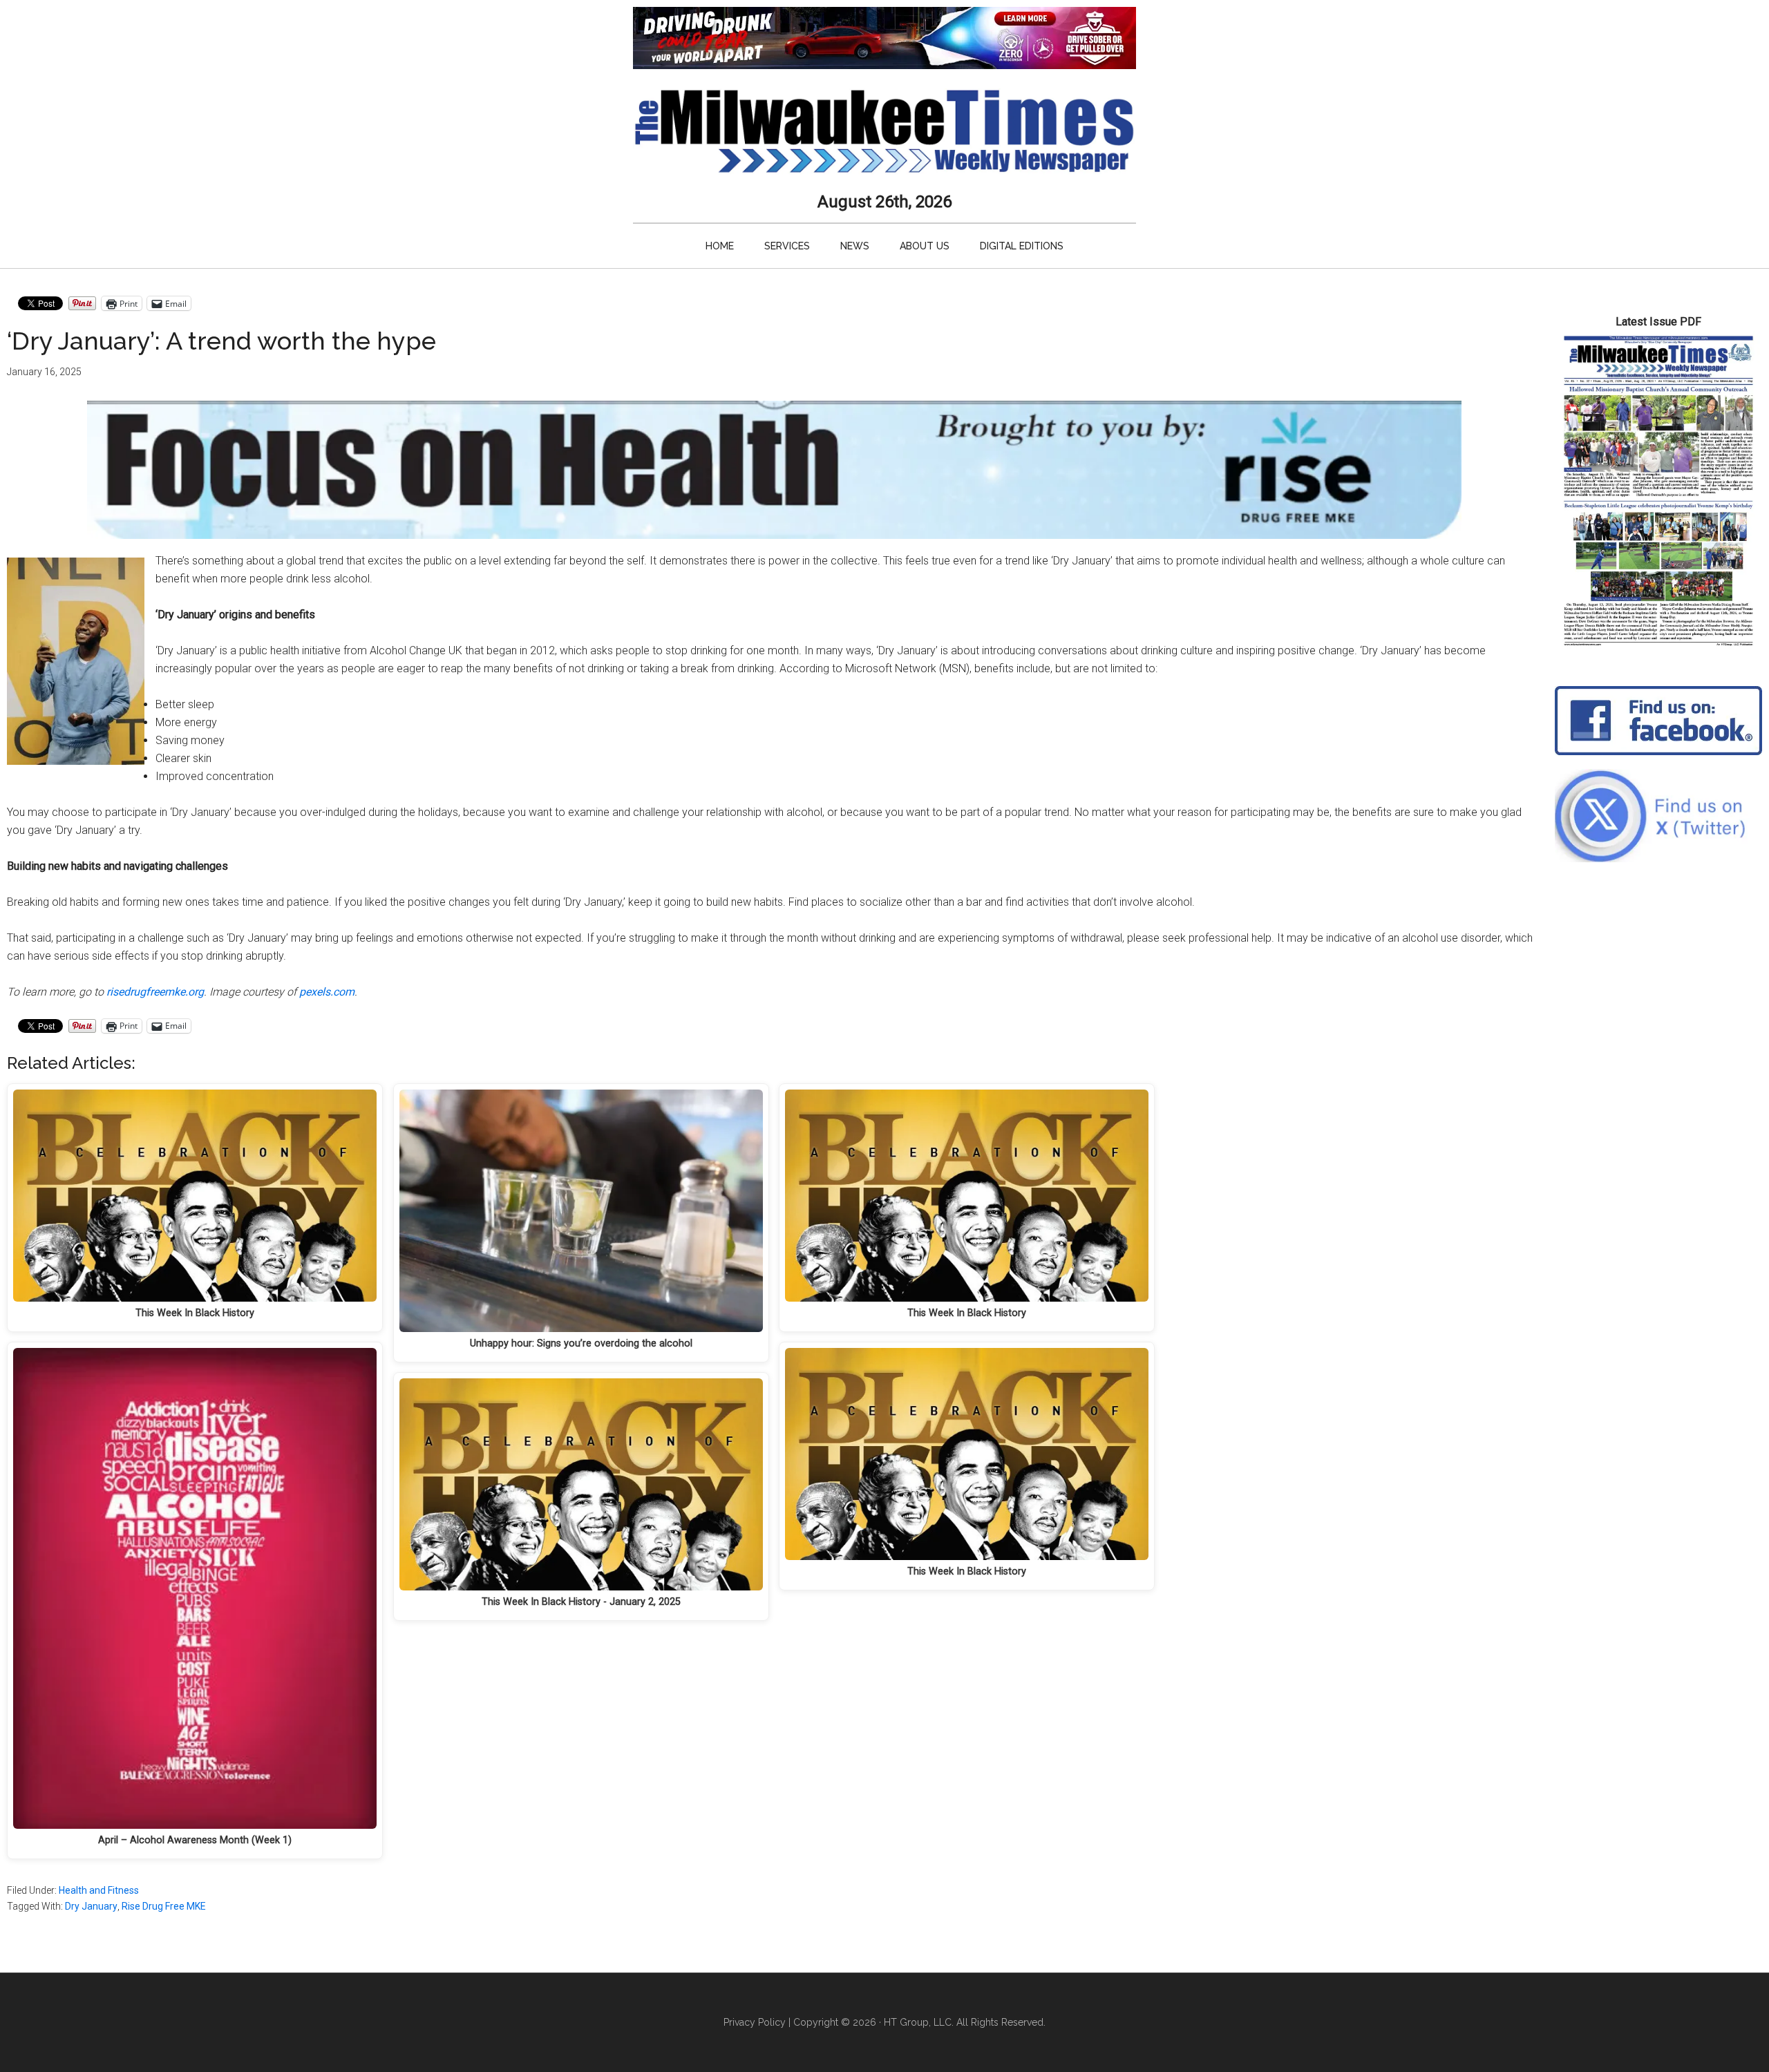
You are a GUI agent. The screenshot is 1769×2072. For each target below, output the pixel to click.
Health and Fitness (99, 1890)
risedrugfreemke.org (155, 992)
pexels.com (327, 992)
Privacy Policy (755, 2022)
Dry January (91, 1906)
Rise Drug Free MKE (164, 1906)
